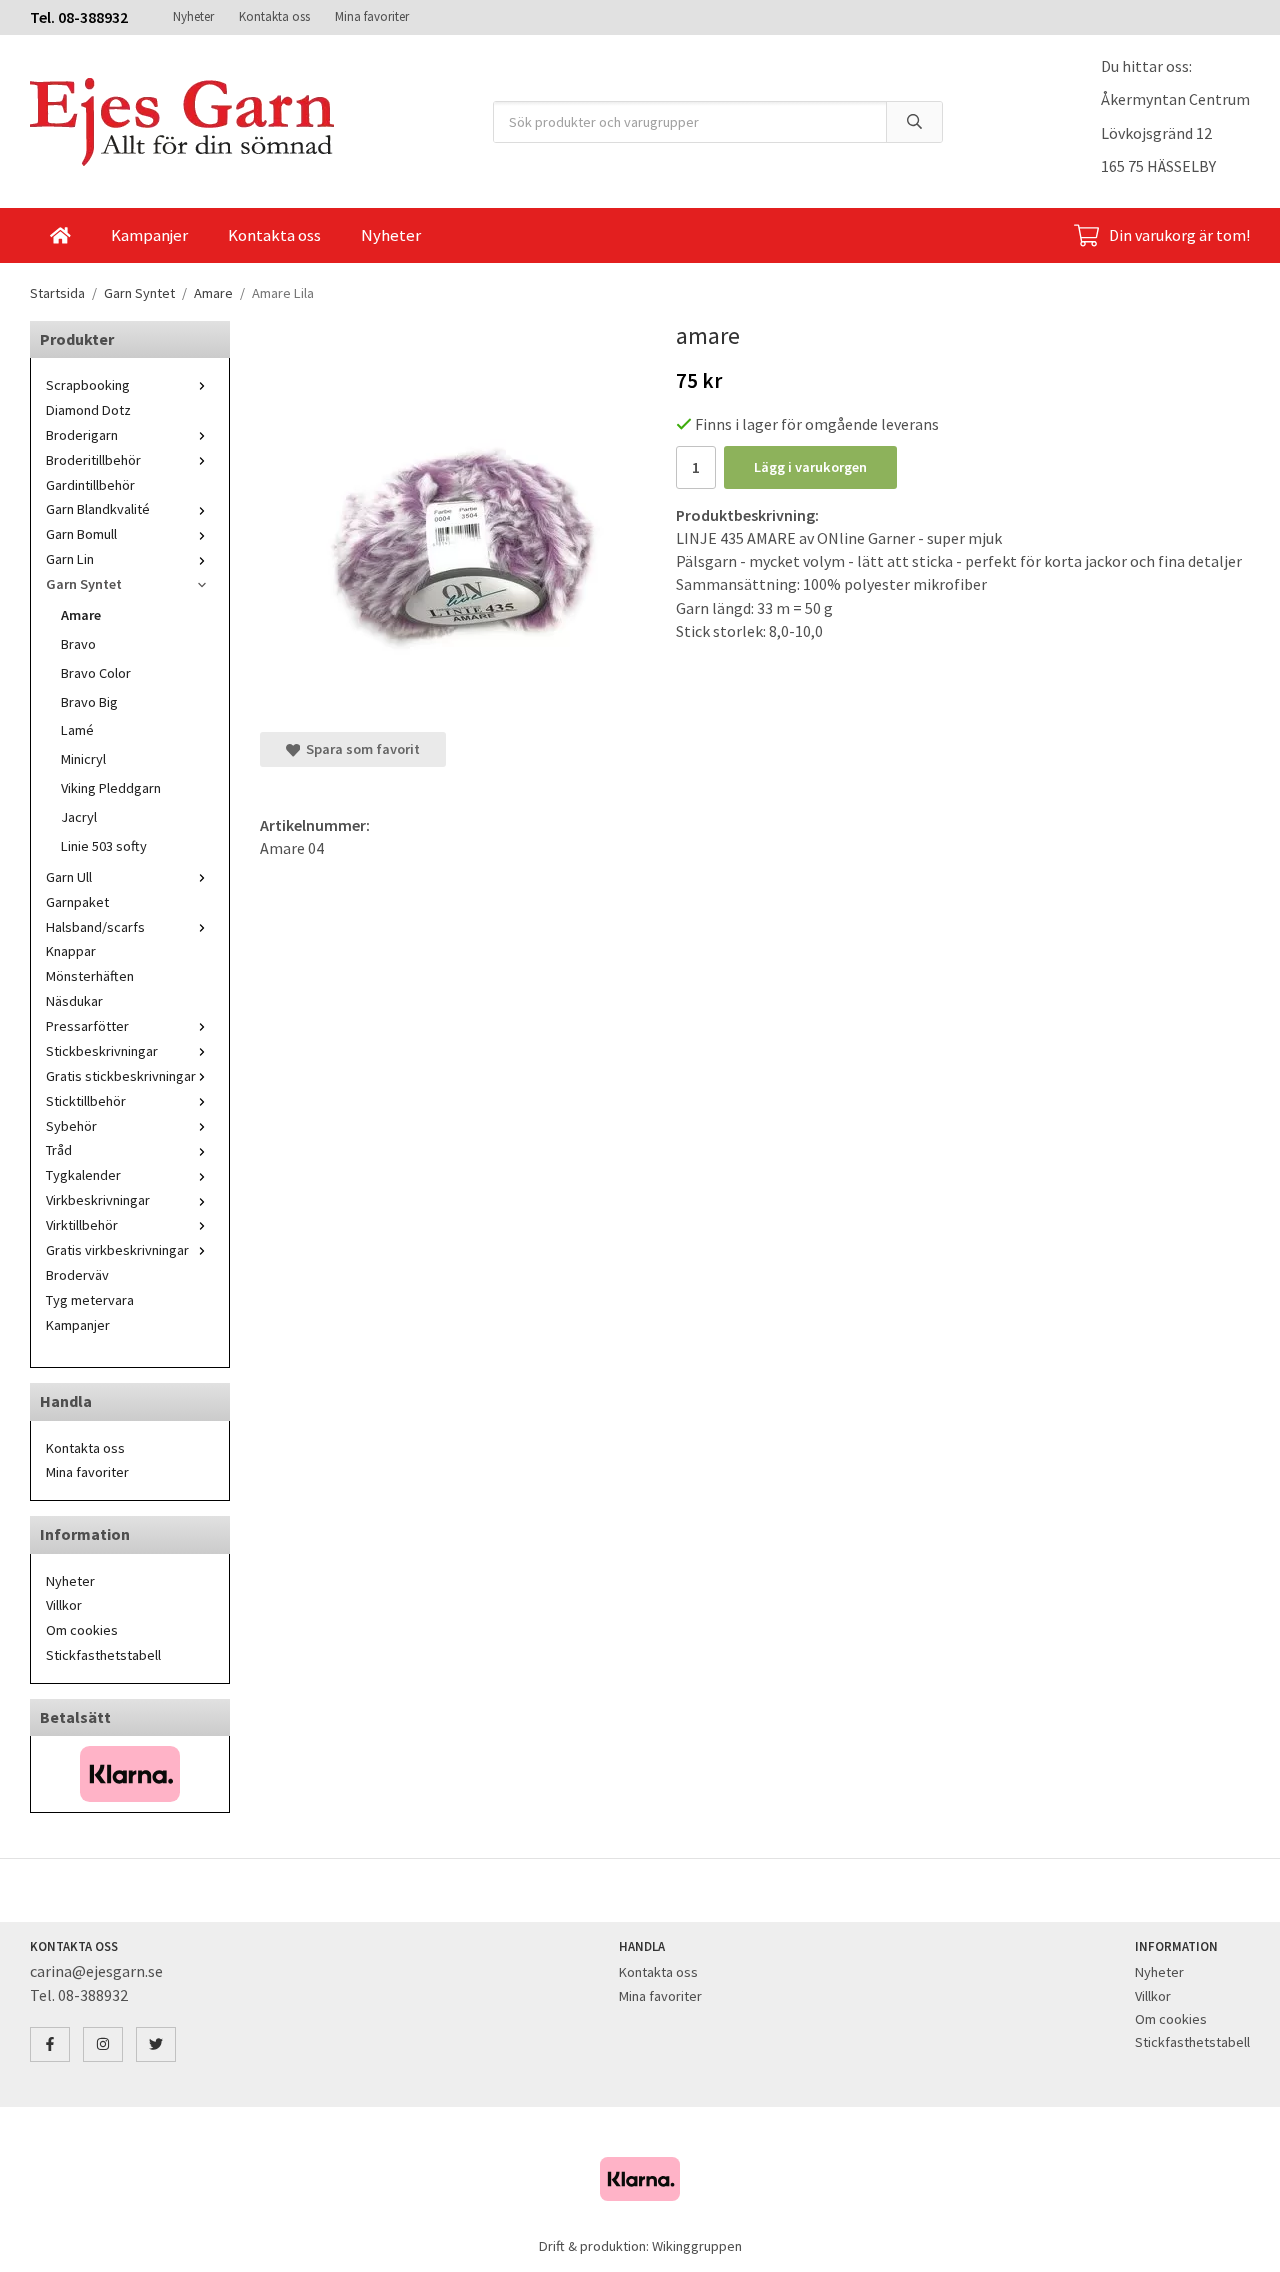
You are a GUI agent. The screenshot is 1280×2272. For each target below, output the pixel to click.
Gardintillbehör (90, 485)
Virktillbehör (82, 1225)
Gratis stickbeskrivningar (121, 1076)
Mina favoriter (372, 16)
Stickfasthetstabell (103, 1655)
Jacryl (79, 817)
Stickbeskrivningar (102, 1051)
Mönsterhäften (90, 976)
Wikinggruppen (697, 2246)
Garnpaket (77, 902)
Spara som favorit (360, 749)
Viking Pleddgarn (111, 788)
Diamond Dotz (88, 410)
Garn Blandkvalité (98, 509)
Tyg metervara (90, 1300)
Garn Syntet (84, 584)
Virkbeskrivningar (98, 1200)
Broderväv (77, 1275)
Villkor (64, 1605)
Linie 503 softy (104, 846)
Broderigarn (82, 435)
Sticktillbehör (86, 1101)
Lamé (77, 730)
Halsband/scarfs (95, 927)
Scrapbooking (88, 385)
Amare (81, 615)
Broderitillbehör (93, 460)
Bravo (78, 644)
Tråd (59, 1150)
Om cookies (82, 1630)
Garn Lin (70, 559)
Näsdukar (74, 1001)
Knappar (71, 951)
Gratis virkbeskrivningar (117, 1250)
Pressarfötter (87, 1026)
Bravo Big (89, 702)
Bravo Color (96, 673)
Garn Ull (69, 877)
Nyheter (193, 16)
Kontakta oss (274, 16)
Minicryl (83, 759)
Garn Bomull (81, 534)
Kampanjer (149, 235)
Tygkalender (83, 1175)
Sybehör (71, 1126)
